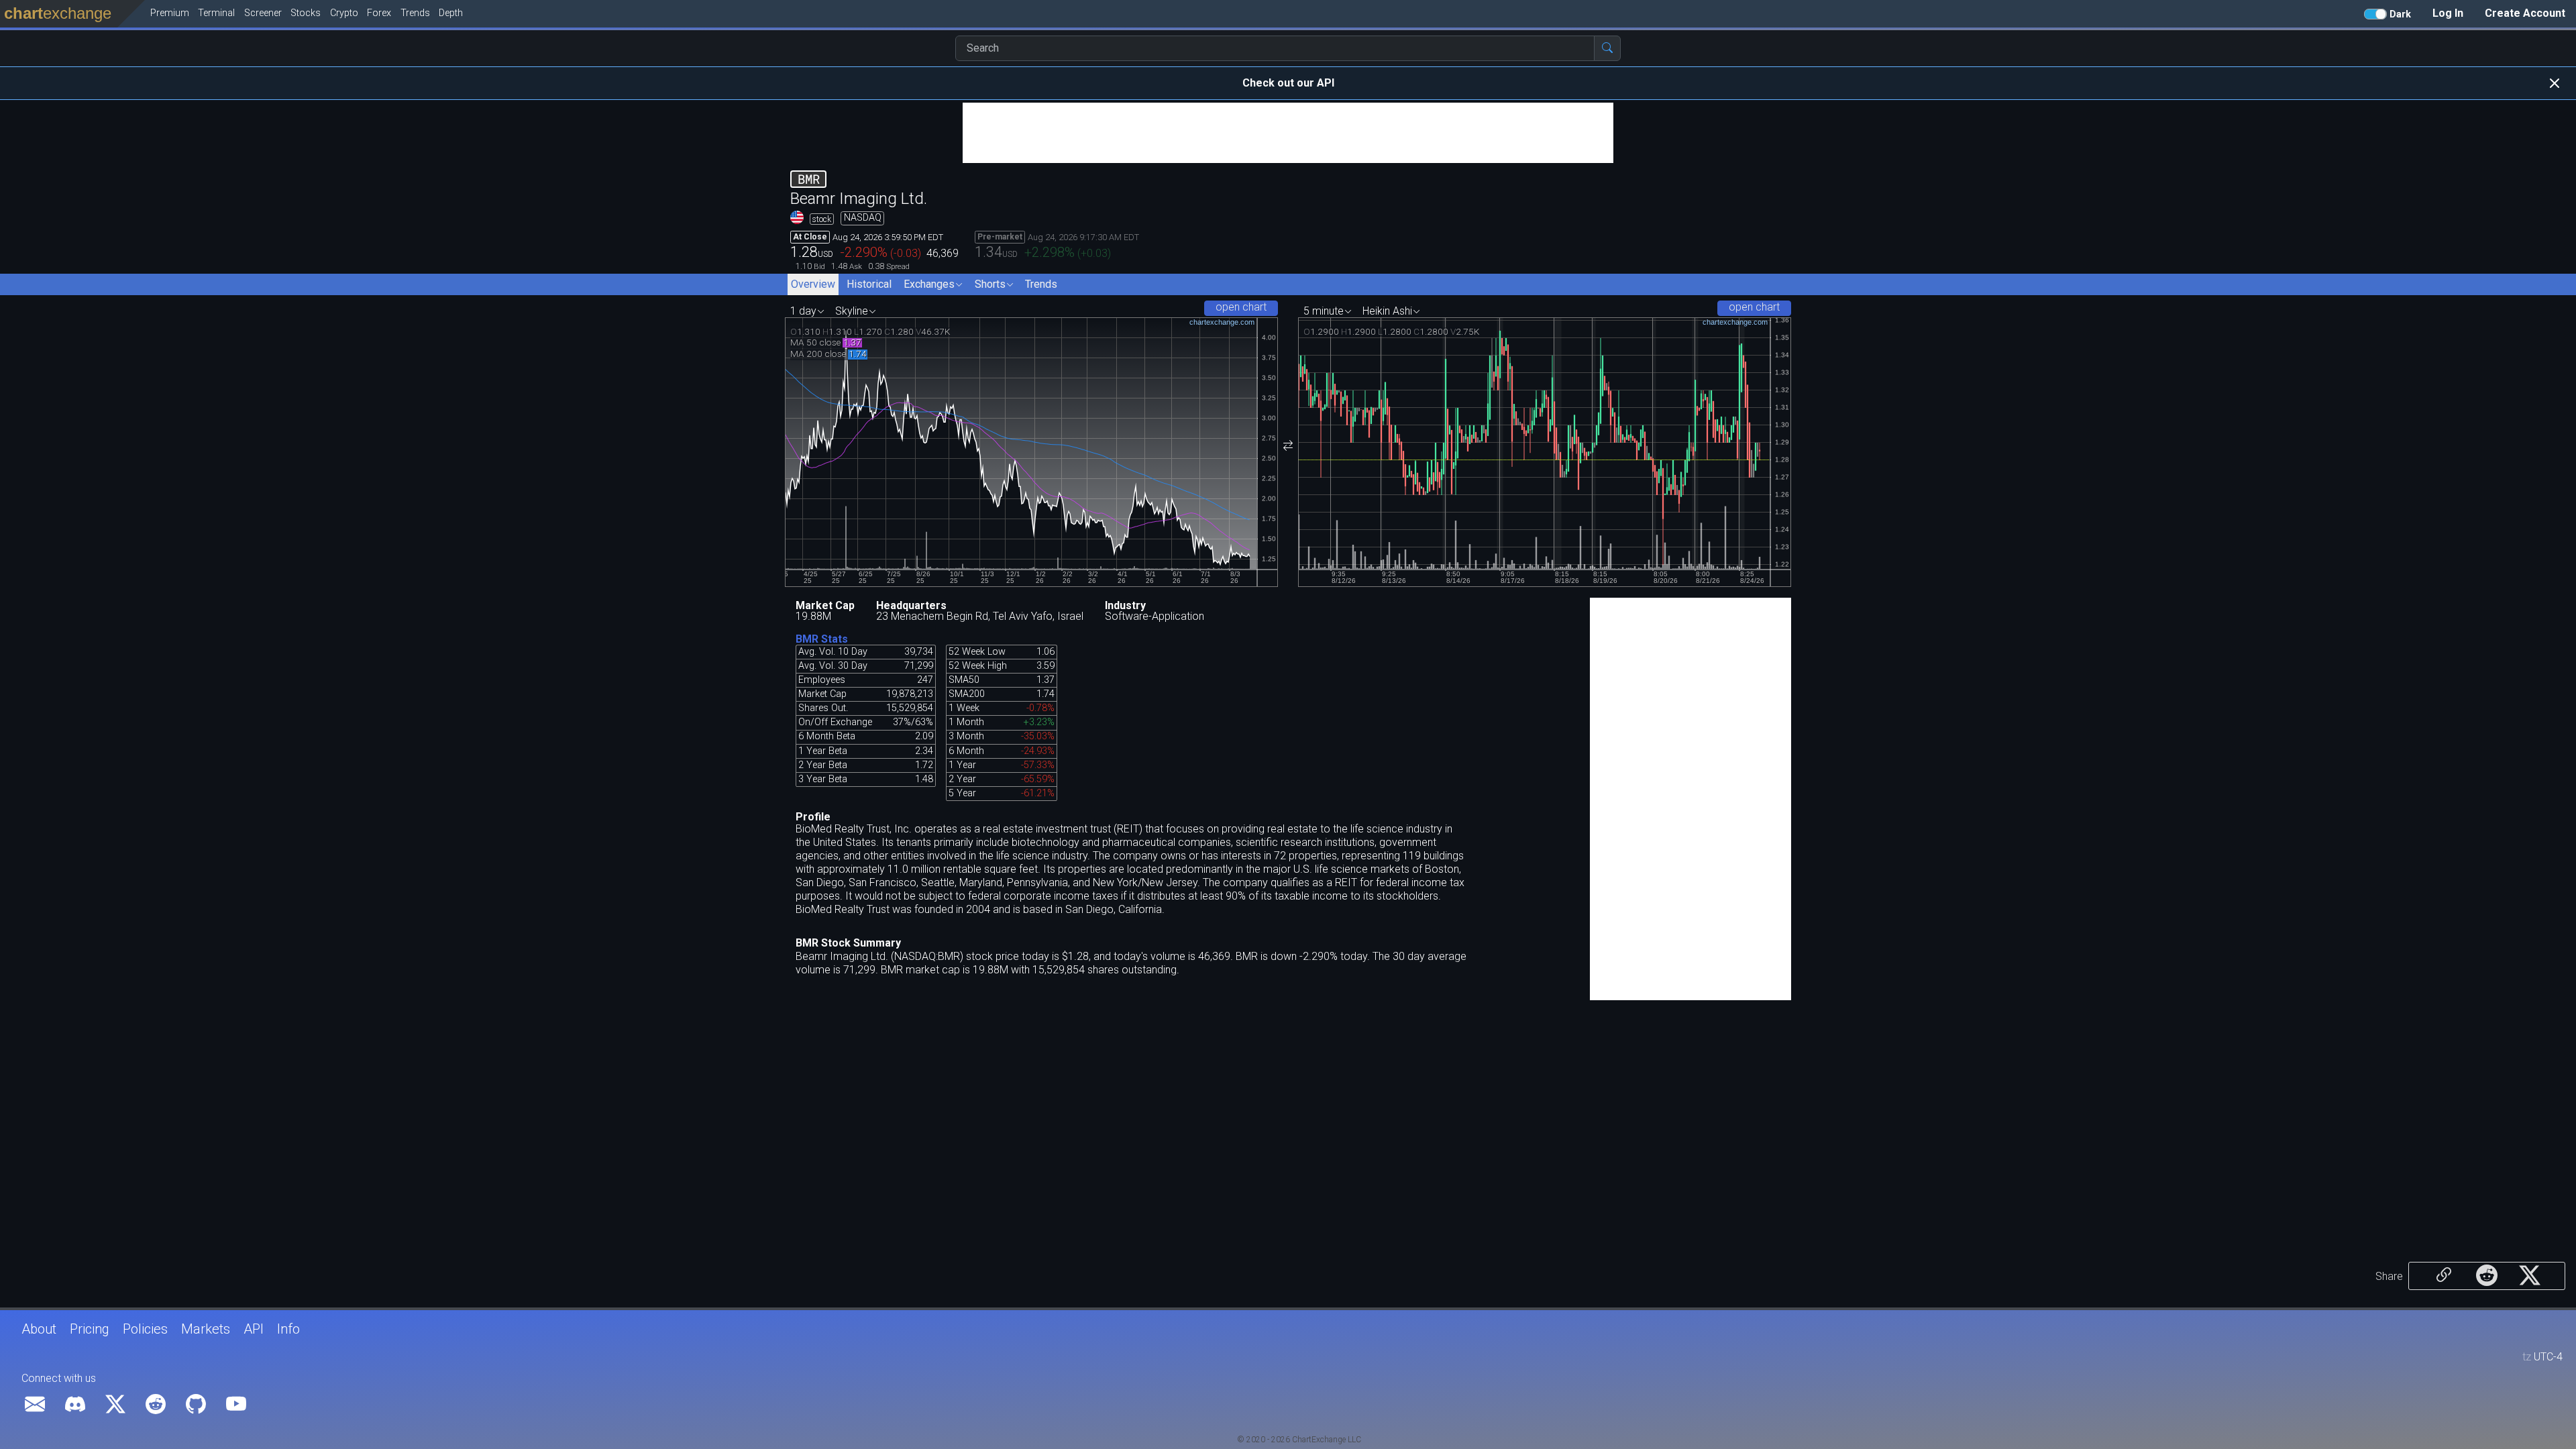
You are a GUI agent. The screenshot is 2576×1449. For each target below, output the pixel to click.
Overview (813, 284)
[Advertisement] (1288, 133)
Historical (869, 284)
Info (288, 1329)
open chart (1241, 307)
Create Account (2525, 13)
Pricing (90, 1329)
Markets (206, 1329)
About (39, 1329)
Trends (1041, 284)
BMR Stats (822, 639)
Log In (2448, 13)
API (254, 1329)
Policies (145, 1329)
